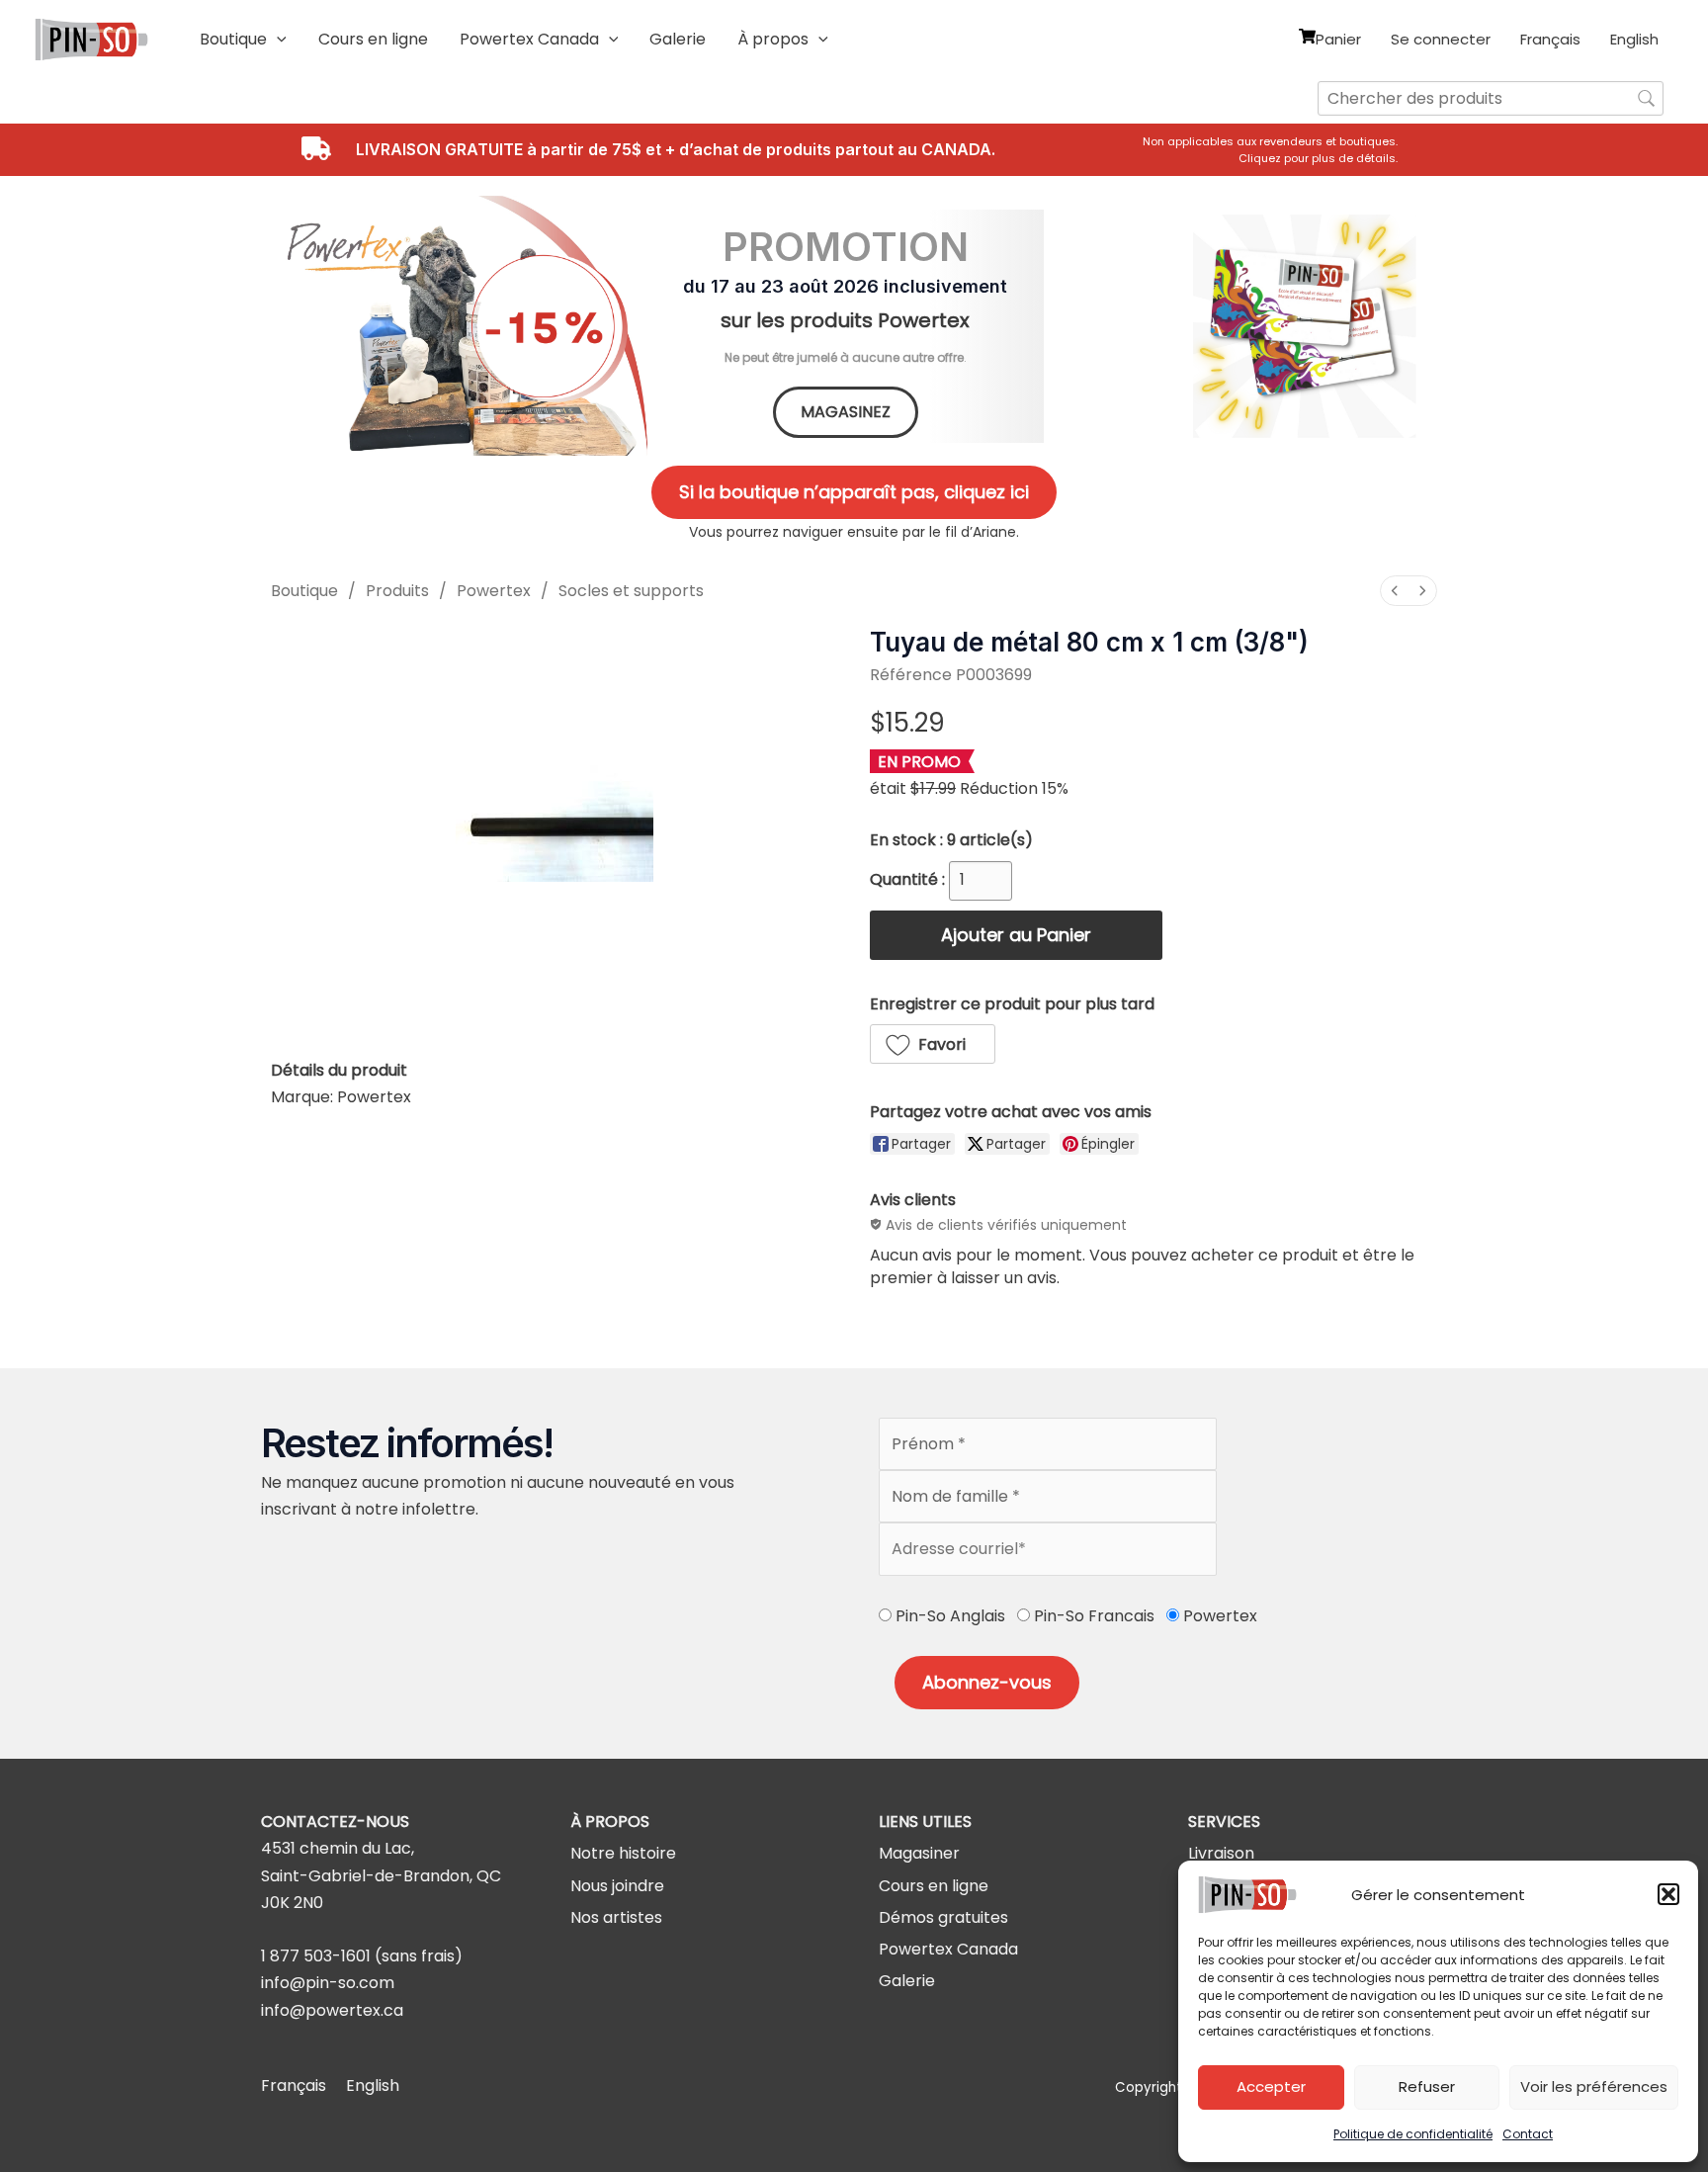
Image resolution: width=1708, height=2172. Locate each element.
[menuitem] (1395, 591)
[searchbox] (1491, 98)
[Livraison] (1221, 1853)
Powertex (494, 591)
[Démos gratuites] (943, 1917)
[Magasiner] (919, 1853)
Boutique (304, 591)
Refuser (1427, 2086)
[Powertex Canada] (948, 1949)
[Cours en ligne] (934, 1886)
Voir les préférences (1594, 2086)
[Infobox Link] (1277, 150)
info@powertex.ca (332, 2010)
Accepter (1271, 2086)
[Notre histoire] (623, 1853)
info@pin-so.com (328, 1983)
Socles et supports (631, 591)
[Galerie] (907, 1981)
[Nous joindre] (617, 1886)
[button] (1668, 1894)
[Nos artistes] (616, 1917)
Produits (397, 591)
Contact (1528, 2134)
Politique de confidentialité (1413, 2134)
